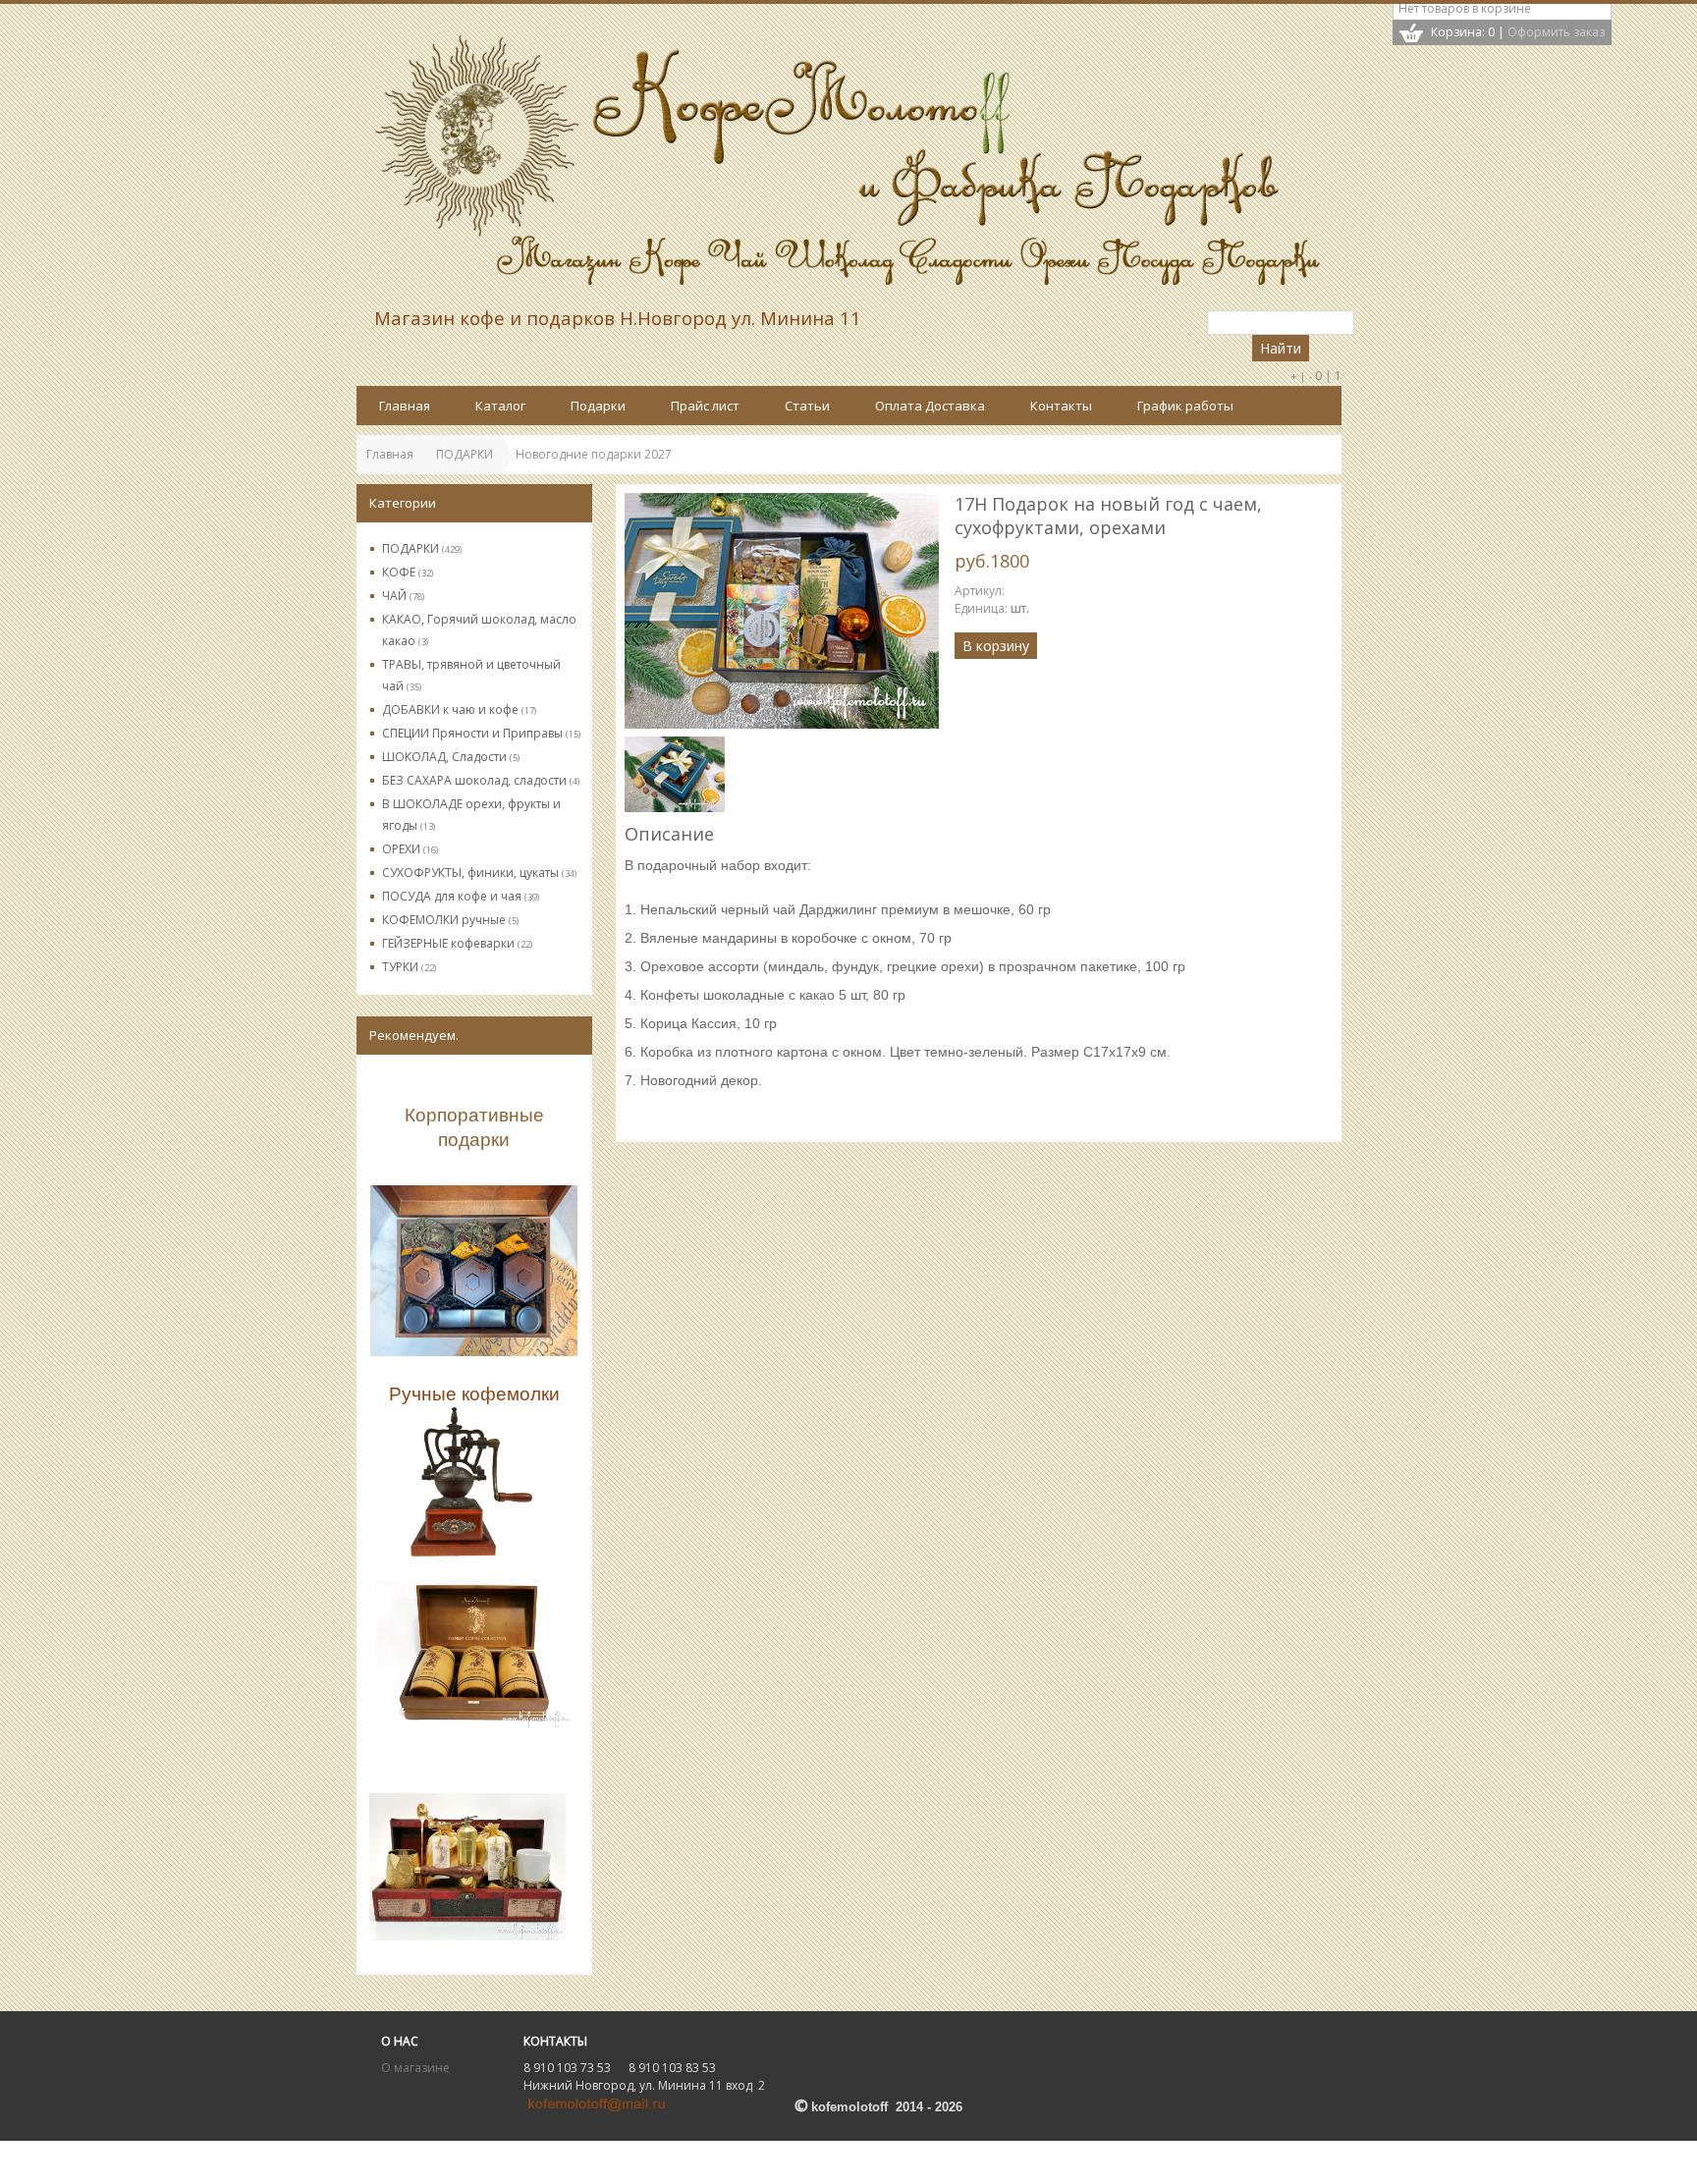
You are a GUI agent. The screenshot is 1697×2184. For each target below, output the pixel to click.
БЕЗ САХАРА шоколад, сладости (481, 780)
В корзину (996, 646)
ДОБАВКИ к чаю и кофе (459, 710)
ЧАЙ (403, 596)
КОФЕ (408, 572)
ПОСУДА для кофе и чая (461, 896)
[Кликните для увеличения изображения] (782, 611)
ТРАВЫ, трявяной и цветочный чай (471, 675)
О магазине (415, 2068)
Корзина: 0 (1463, 32)
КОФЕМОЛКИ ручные (450, 920)
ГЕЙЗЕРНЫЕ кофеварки (457, 943)
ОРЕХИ (410, 849)
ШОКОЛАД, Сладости (451, 757)
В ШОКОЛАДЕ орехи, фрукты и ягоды (471, 815)
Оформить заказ (1556, 32)
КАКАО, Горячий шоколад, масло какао (479, 630)
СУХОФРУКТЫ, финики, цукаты (479, 873)
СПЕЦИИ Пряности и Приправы (481, 733)
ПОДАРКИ (422, 548)
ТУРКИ (409, 967)
